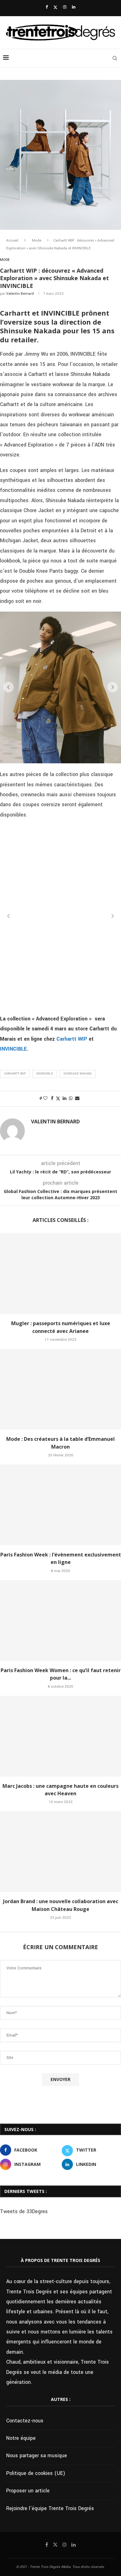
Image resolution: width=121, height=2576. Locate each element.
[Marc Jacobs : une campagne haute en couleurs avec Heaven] (60, 1736)
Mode (37, 240)
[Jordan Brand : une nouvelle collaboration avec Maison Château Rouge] (60, 1852)
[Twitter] (55, 7)
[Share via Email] (77, 1098)
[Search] (115, 58)
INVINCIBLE (13, 1049)
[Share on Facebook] (52, 1098)
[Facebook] (47, 7)
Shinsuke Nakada (78, 1074)
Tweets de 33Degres (24, 2211)
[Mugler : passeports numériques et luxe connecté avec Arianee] (60, 1274)
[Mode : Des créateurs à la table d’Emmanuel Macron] (60, 1389)
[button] (8, 687)
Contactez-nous (25, 2421)
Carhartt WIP (71, 1039)
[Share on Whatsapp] (71, 1098)
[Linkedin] (74, 7)
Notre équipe (21, 2438)
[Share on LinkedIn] (65, 1098)
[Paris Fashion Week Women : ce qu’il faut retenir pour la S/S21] (60, 1621)
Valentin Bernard (20, 294)
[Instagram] (65, 7)
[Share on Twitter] (58, 1099)
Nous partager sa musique (37, 2456)
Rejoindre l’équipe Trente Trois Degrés (50, 2508)
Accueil (12, 240)
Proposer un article (28, 2491)
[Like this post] (45, 1098)
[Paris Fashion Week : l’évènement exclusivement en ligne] (60, 1505)
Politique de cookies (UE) (36, 2473)
